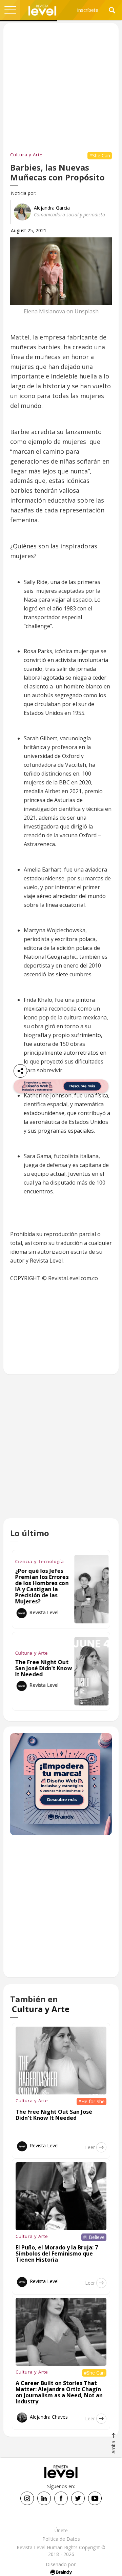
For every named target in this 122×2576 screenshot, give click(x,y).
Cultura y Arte (26, 155)
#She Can (100, 155)
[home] (42, 10)
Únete (61, 2530)
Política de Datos (61, 2539)
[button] (10, 10)
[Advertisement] (61, 1453)
